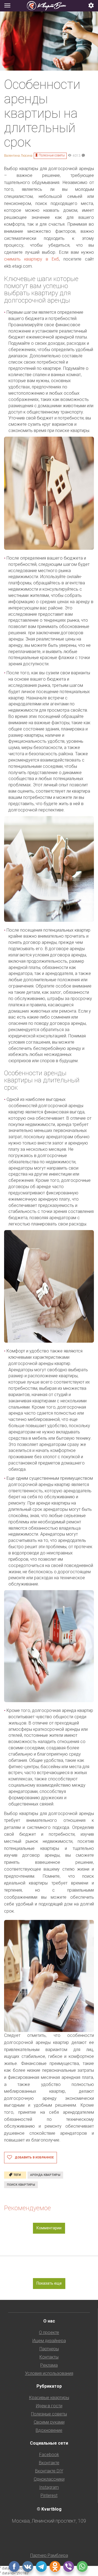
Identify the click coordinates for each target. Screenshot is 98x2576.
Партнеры (49, 2349)
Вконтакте (49, 2463)
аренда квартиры (45, 2175)
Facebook (49, 2455)
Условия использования (49, 2373)
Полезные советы (52, 155)
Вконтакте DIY (49, 2471)
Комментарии (49, 2228)
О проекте (49, 2332)
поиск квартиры (21, 2185)
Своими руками (49, 2422)
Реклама (49, 2365)
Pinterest (49, 2495)
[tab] (49, 6)
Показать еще (49, 2283)
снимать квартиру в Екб (32, 259)
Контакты (49, 2357)
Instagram (49, 2487)
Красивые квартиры (49, 2398)
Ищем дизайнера (49, 2341)
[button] (91, 6)
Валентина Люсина (18, 156)
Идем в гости (49, 2406)
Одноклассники (49, 2479)
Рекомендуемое (27, 2208)
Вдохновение (49, 2430)
